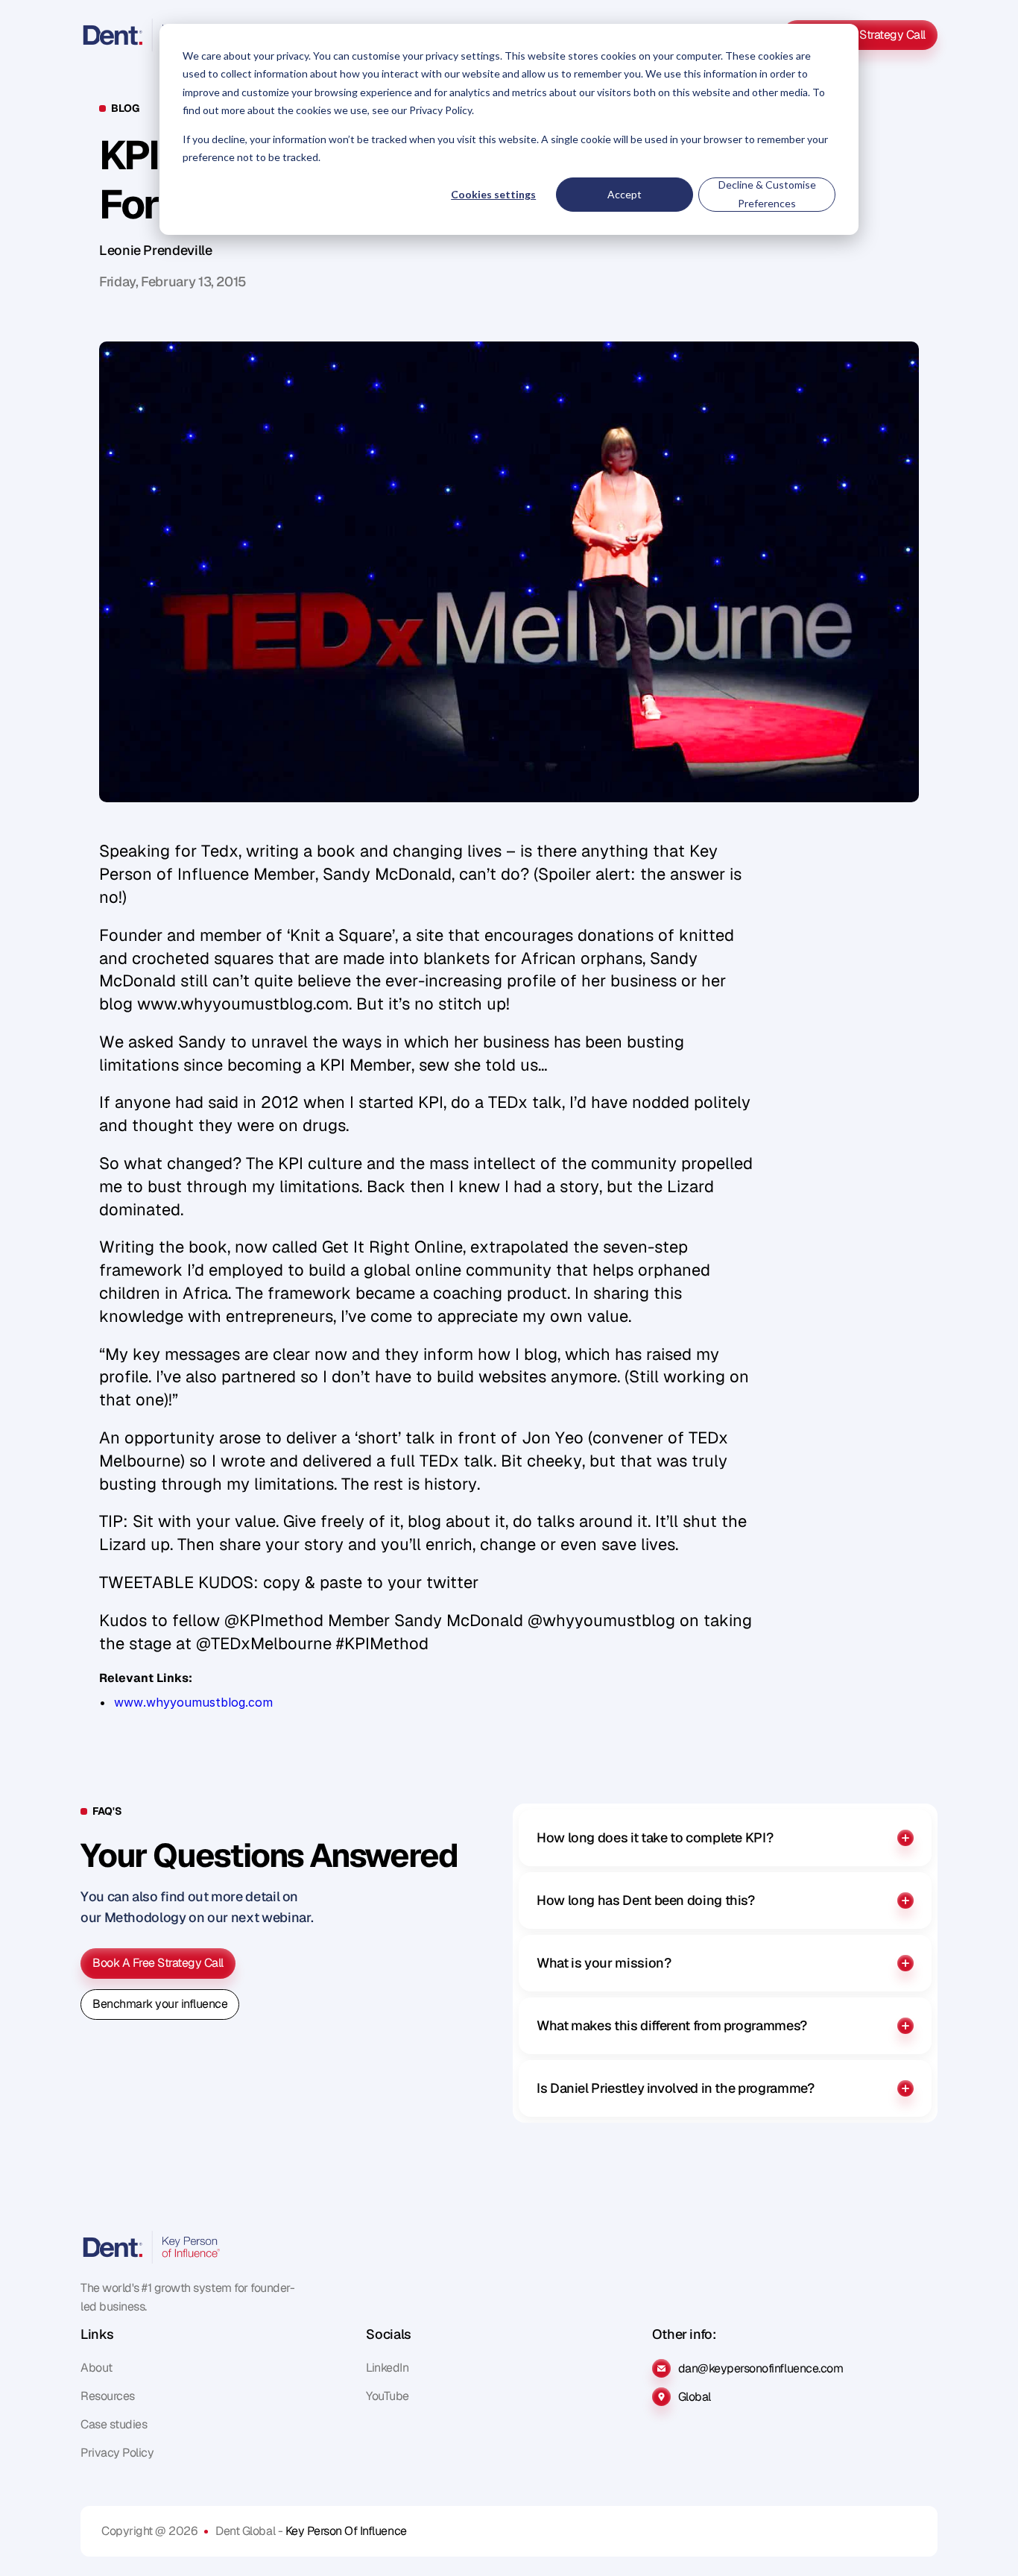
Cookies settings (493, 194)
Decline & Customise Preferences (767, 194)
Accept (625, 194)
